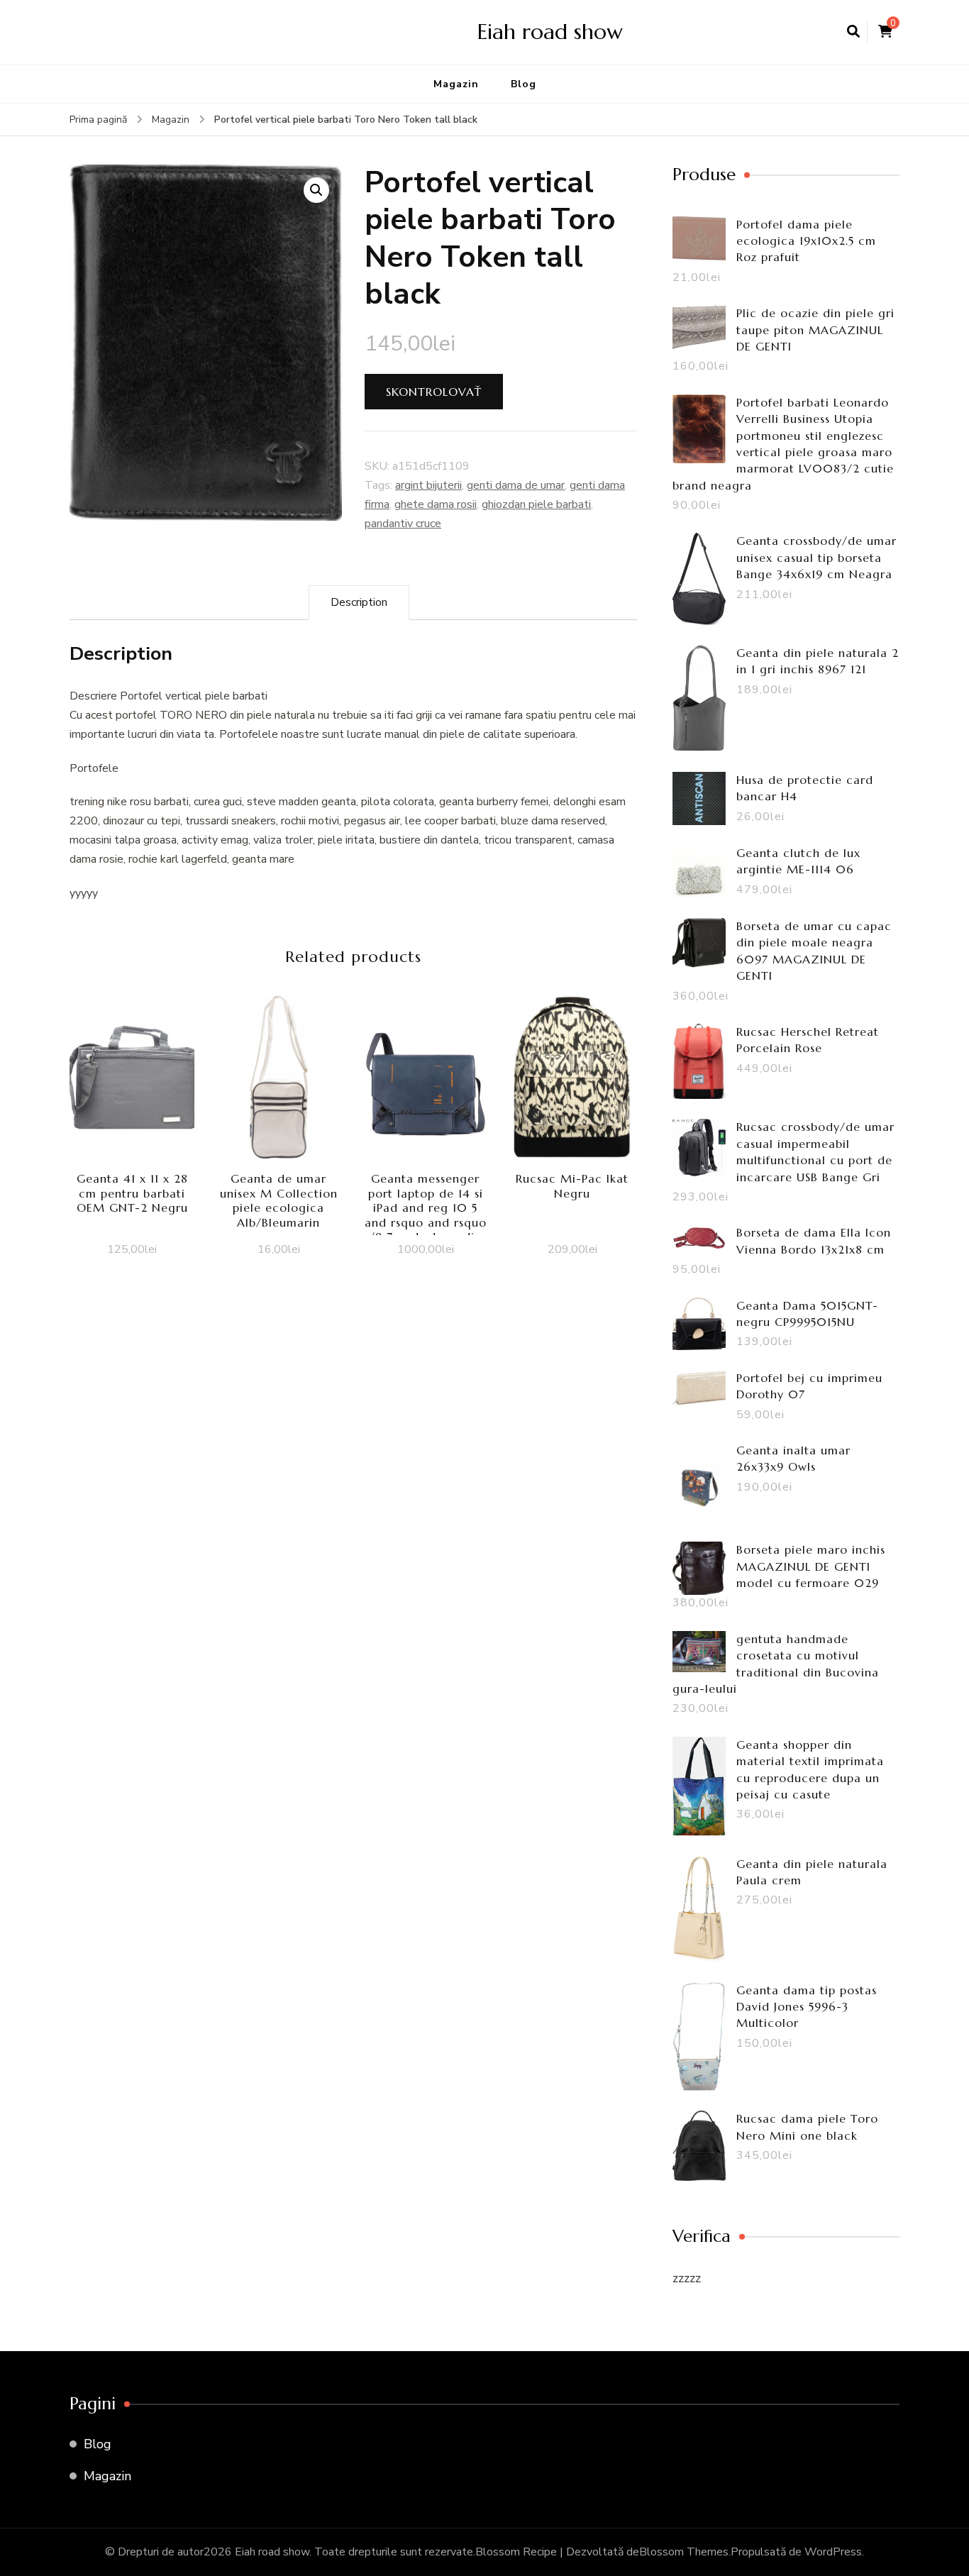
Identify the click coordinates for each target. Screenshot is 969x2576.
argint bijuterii (428, 485)
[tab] (359, 603)
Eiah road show (550, 32)
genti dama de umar (516, 485)
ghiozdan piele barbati (536, 504)
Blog (524, 84)
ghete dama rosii (436, 504)
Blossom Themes (684, 2552)
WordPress (833, 2552)
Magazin (456, 84)
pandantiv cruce (403, 524)
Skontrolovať (434, 392)
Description (359, 602)
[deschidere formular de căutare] (853, 32)
